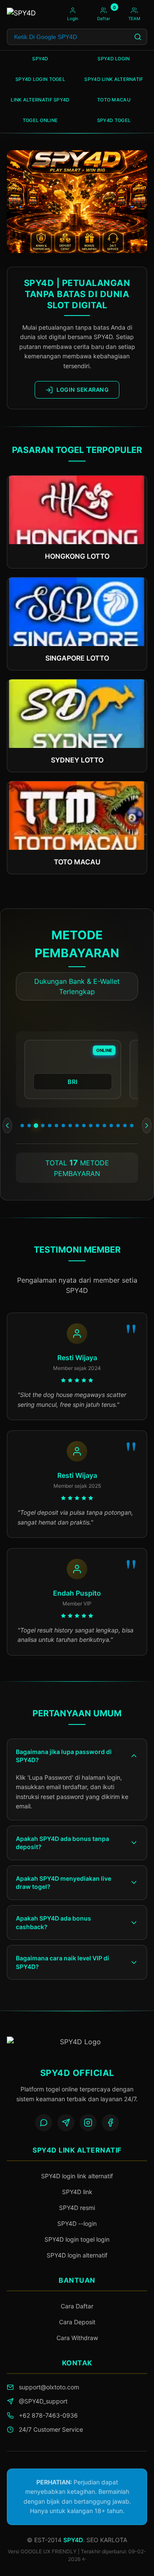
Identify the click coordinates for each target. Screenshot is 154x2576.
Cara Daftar (77, 2306)
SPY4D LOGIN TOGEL (40, 79)
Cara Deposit (77, 2322)
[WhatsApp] (44, 2123)
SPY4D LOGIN (114, 59)
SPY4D (40, 59)
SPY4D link (77, 2192)
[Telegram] (66, 2123)
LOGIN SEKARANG (83, 390)
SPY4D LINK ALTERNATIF (114, 79)
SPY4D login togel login (77, 2239)
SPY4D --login (77, 2223)
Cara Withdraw (77, 2338)
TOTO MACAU (114, 100)
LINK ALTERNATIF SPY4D (40, 100)
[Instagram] (88, 2123)
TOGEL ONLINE (40, 120)
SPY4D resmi (77, 2208)
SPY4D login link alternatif (77, 2176)
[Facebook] (110, 2123)
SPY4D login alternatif (77, 2255)
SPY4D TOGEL (114, 120)
